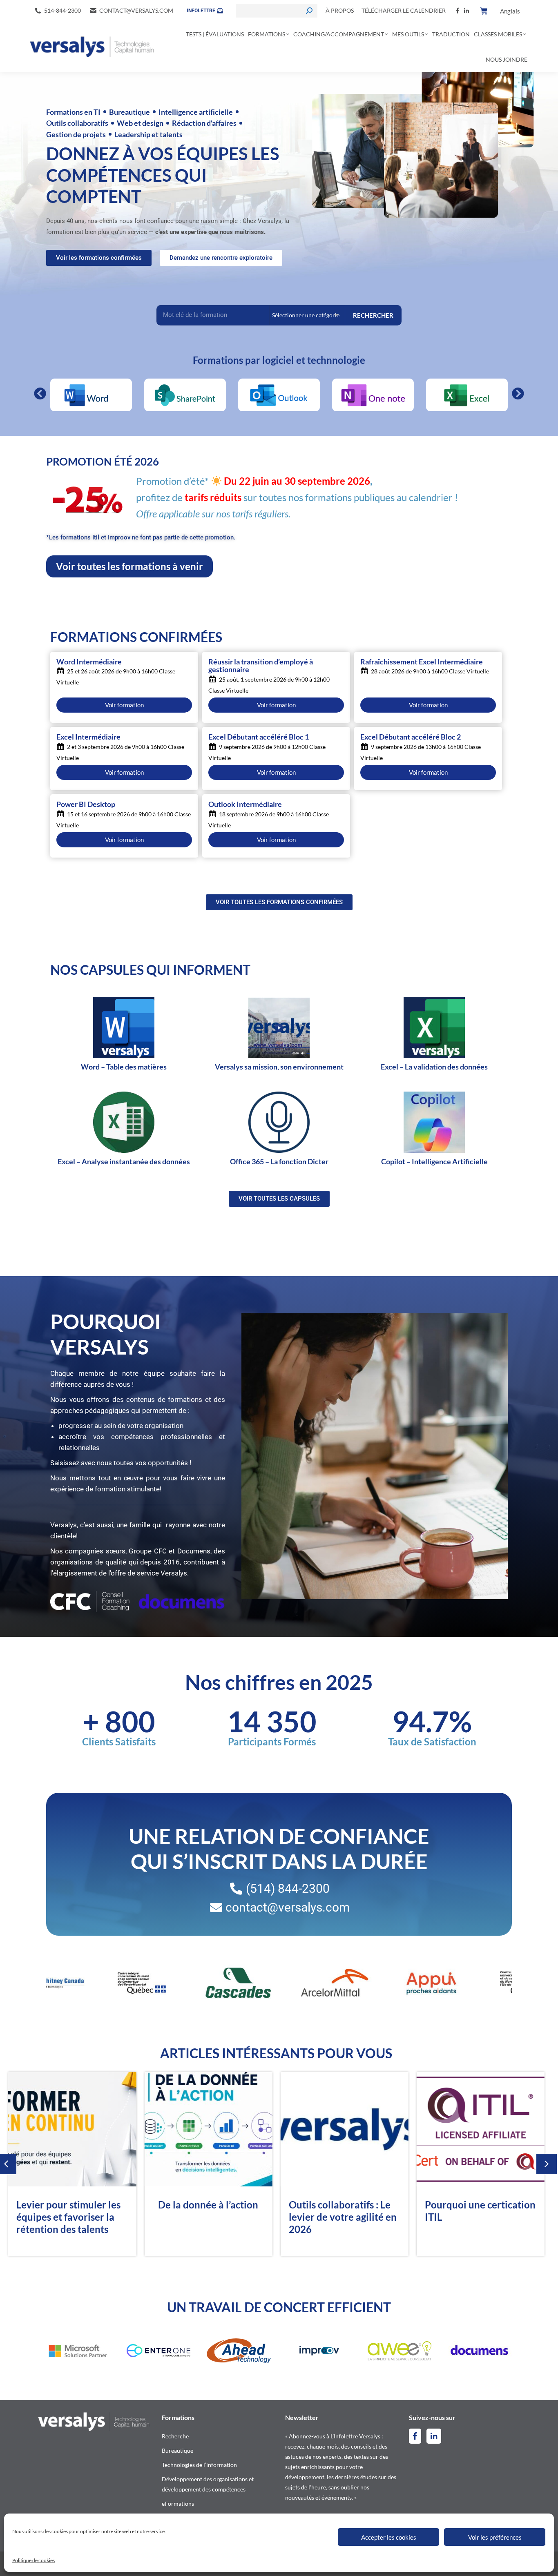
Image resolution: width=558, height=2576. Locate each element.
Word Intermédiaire (89, 662)
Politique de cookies (33, 2560)
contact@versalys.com (136, 10)
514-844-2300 (62, 10)
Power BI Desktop (86, 804)
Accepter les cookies (389, 2537)
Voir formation (124, 705)
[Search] (309, 11)
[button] (40, 394)
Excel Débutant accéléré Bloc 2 (411, 737)
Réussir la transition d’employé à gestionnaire (261, 666)
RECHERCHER (373, 315)
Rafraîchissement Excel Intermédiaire (422, 662)
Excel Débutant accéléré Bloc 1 (259, 737)
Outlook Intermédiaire (245, 804)
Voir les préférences (495, 2537)
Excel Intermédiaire (88, 737)
